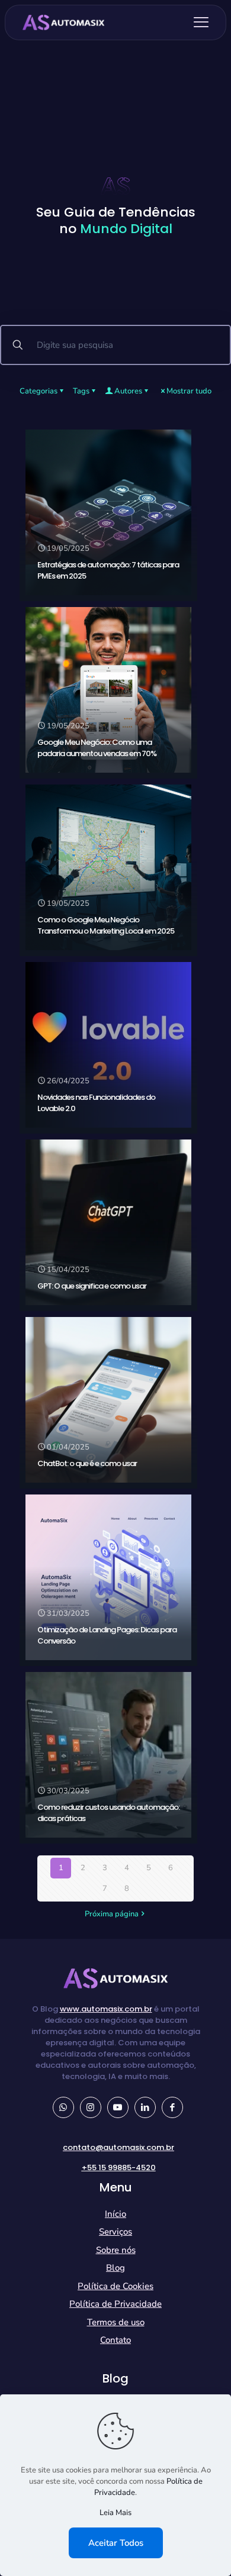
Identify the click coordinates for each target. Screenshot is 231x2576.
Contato (115, 2340)
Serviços (115, 2232)
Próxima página (112, 1914)
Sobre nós (116, 2250)
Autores (128, 391)
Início (115, 2214)
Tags (81, 391)
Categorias (38, 391)
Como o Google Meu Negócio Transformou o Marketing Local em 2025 (106, 925)
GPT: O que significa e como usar (92, 1286)
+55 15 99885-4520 (119, 2167)
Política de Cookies (115, 2286)
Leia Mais (115, 2513)
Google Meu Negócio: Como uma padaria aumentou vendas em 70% (97, 748)
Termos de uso (116, 2322)
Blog (115, 2268)
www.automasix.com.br (106, 2009)
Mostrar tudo (189, 391)
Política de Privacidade (115, 2304)
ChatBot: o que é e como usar (87, 1463)
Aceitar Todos (116, 2543)
